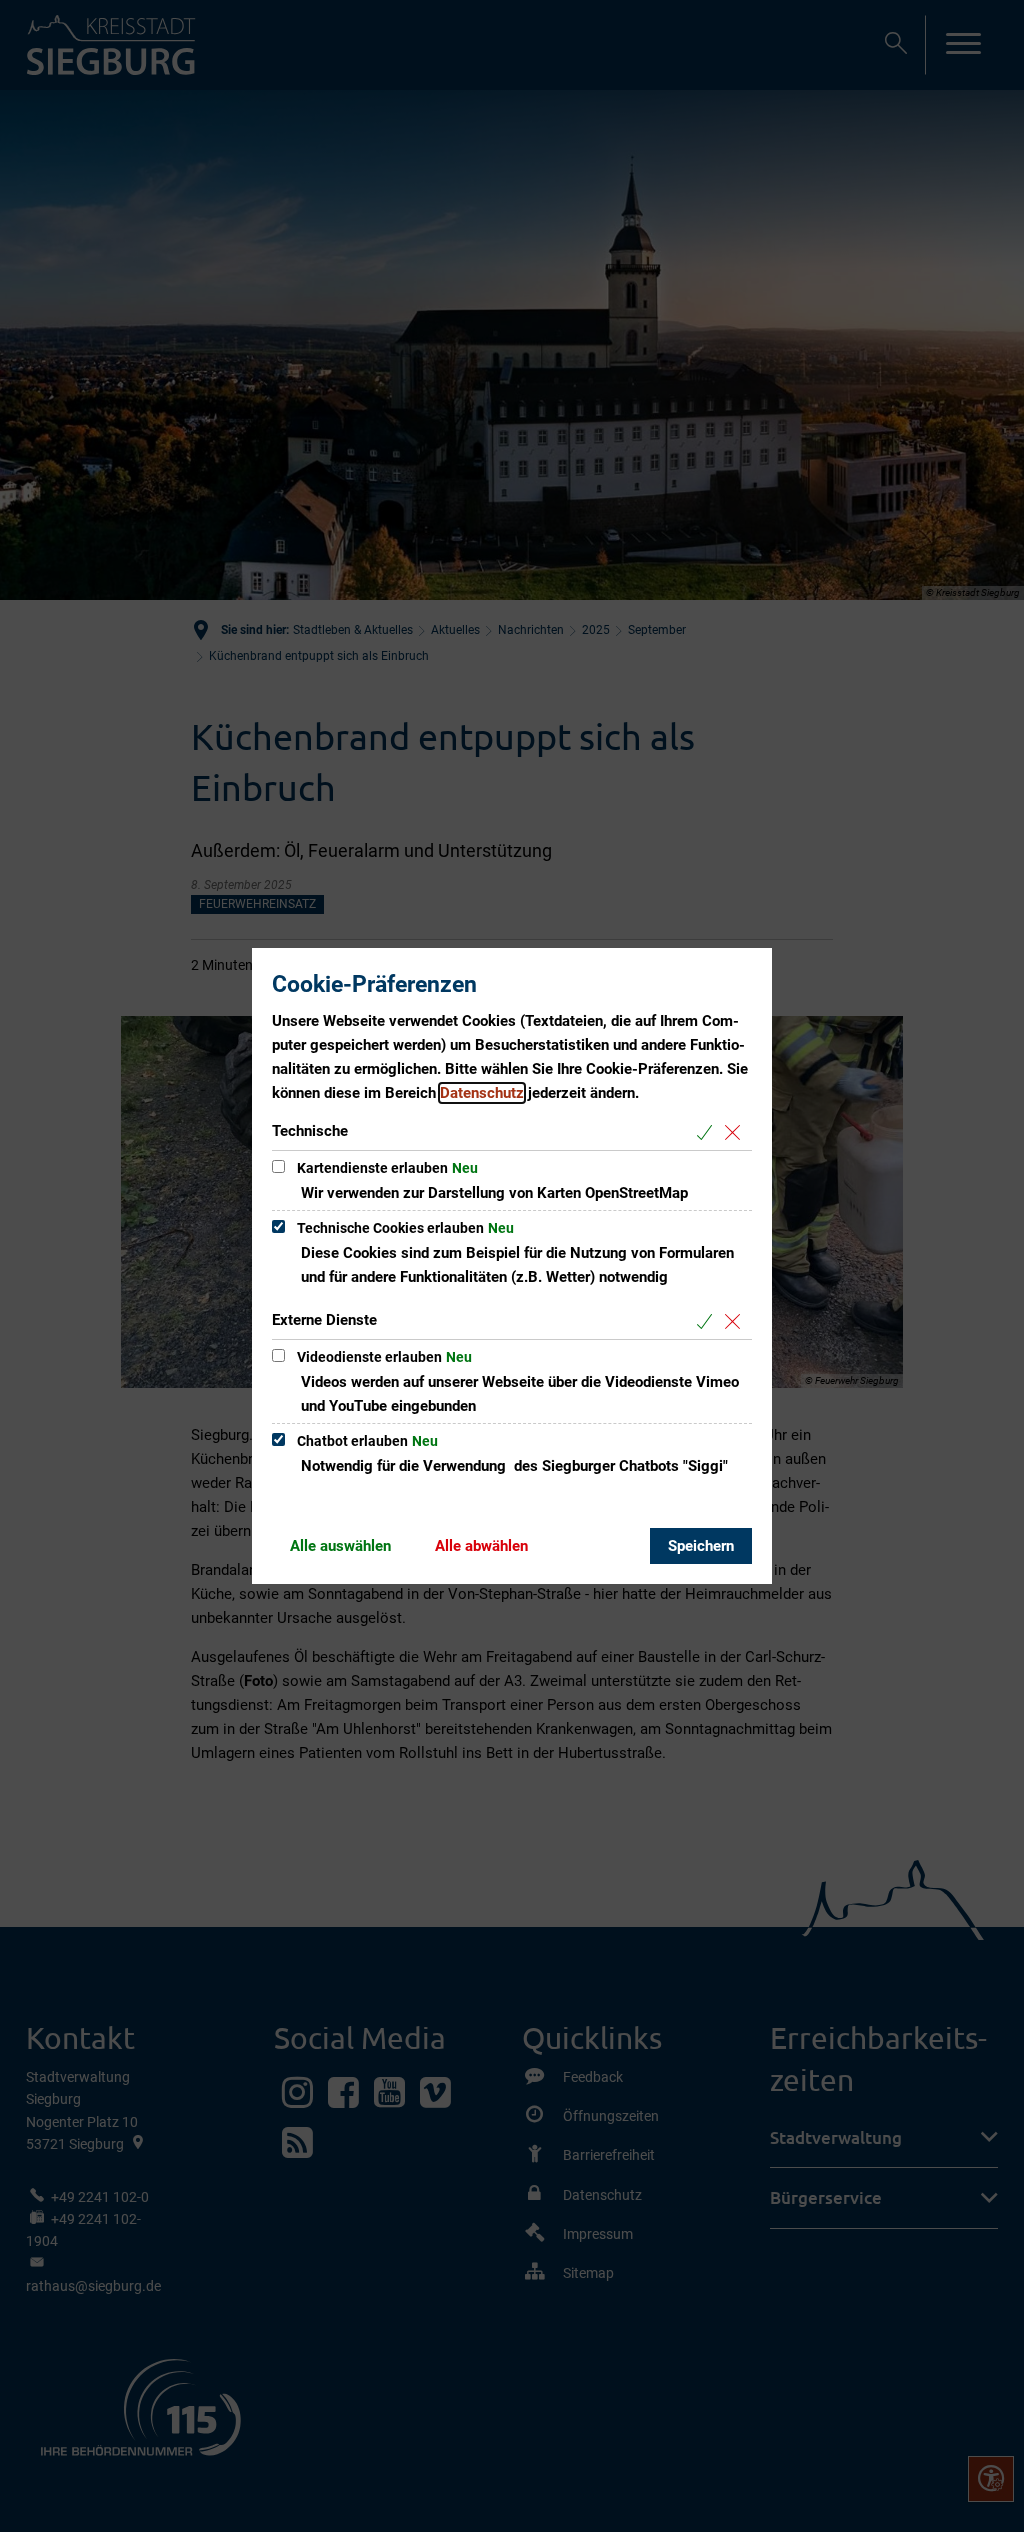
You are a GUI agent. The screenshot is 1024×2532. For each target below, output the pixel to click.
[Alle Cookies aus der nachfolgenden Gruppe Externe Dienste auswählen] (708, 1321)
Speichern (701, 1546)
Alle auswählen (340, 1546)
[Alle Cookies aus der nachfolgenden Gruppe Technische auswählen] (708, 1132)
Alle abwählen (481, 1546)
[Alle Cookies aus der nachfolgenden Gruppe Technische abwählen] (736, 1132)
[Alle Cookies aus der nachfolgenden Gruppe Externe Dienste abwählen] (736, 1321)
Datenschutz (482, 1093)
